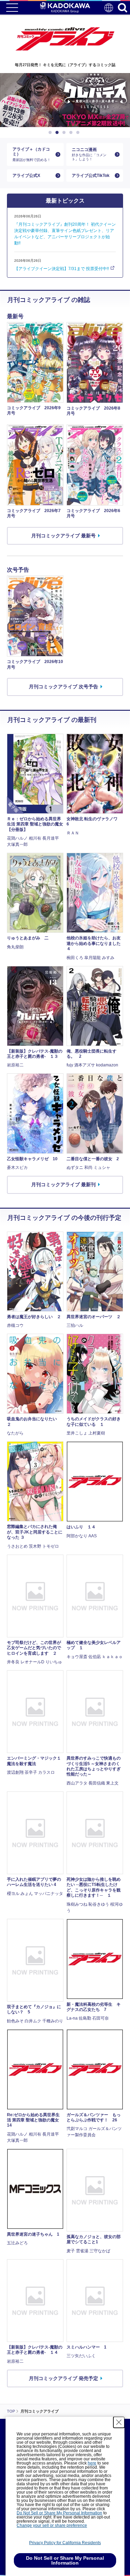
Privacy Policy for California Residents (65, 2543)
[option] (65, 100)
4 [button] (72, 133)
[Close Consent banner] (119, 2422)
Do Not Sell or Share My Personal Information (59, 2513)
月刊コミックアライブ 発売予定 (63, 2378)
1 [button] (51, 133)
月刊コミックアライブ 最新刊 (63, 1184)
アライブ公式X (26, 176)
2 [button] (58, 133)
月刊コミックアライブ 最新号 (63, 536)
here (92, 2463)
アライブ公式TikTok (91, 176)
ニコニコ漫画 (89, 154)
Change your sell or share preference (52, 2525)
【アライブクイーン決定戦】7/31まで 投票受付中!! (62, 269)
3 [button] (65, 133)
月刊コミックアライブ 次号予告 (63, 687)
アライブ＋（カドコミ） (32, 154)
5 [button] (79, 133)
